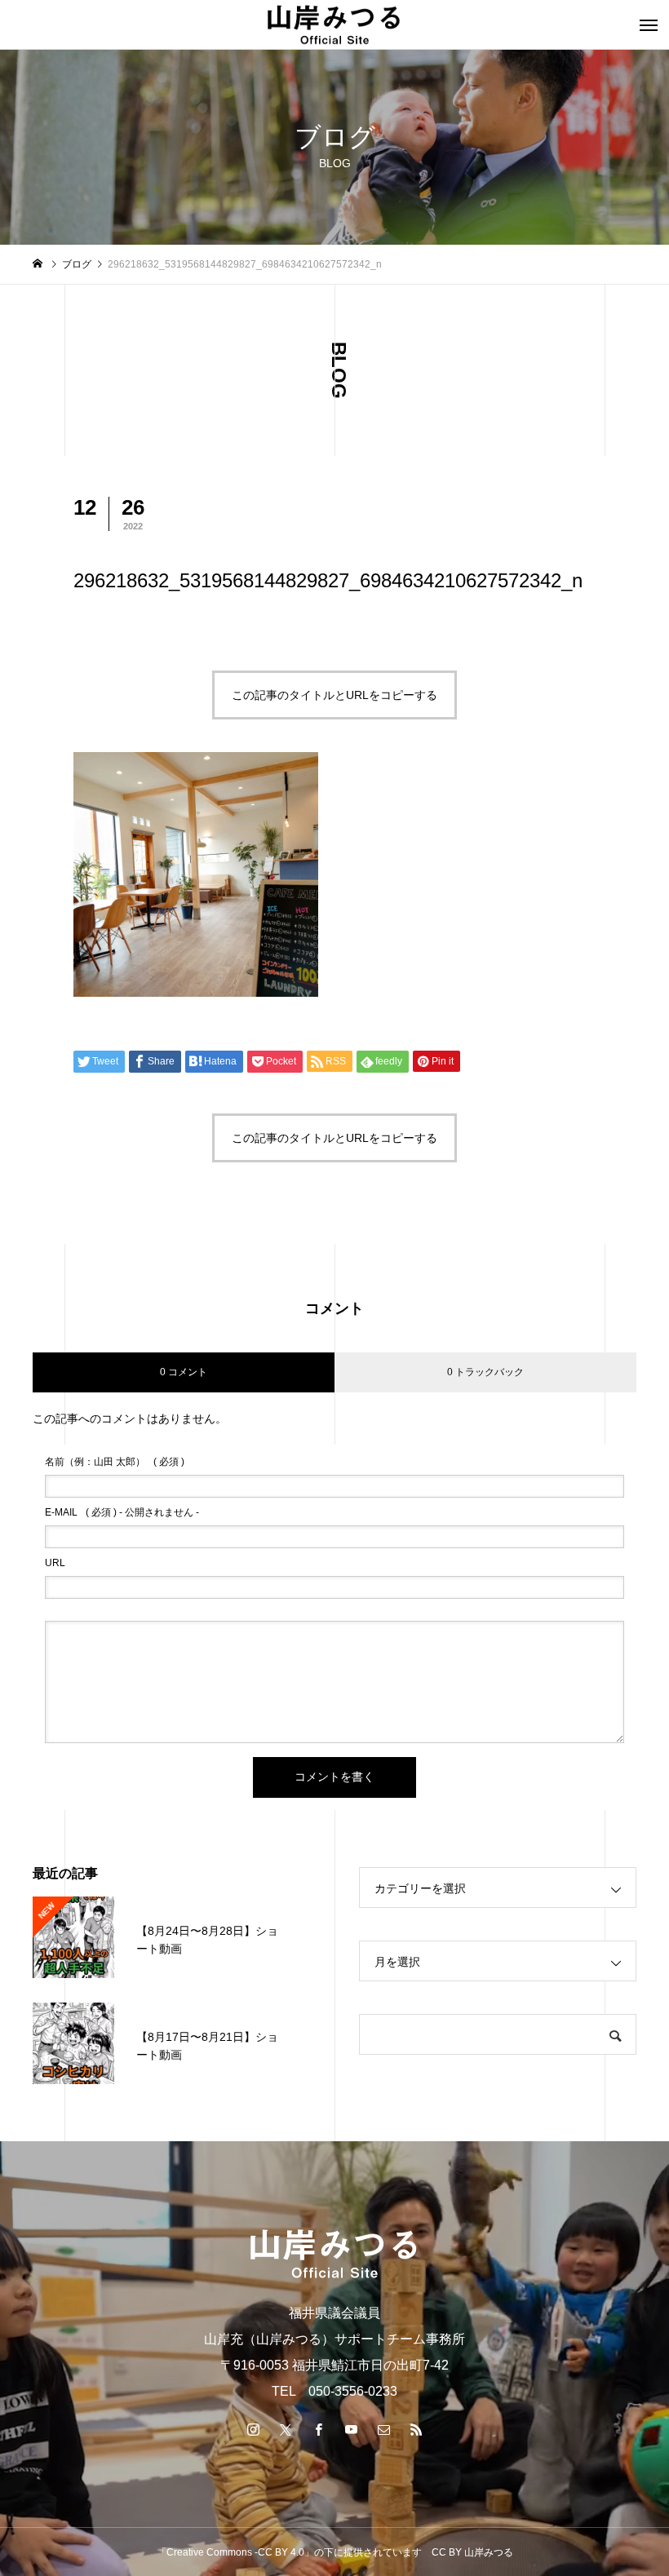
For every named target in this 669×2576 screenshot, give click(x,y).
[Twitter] (286, 2429)
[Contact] (383, 2429)
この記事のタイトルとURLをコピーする (334, 695)
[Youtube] (351, 2429)
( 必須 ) (115, 1462)
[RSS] (416, 2429)
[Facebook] (318, 2429)
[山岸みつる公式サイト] (334, 24)
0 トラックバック (485, 1372)
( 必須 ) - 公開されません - (122, 1512)
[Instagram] (253, 2429)
